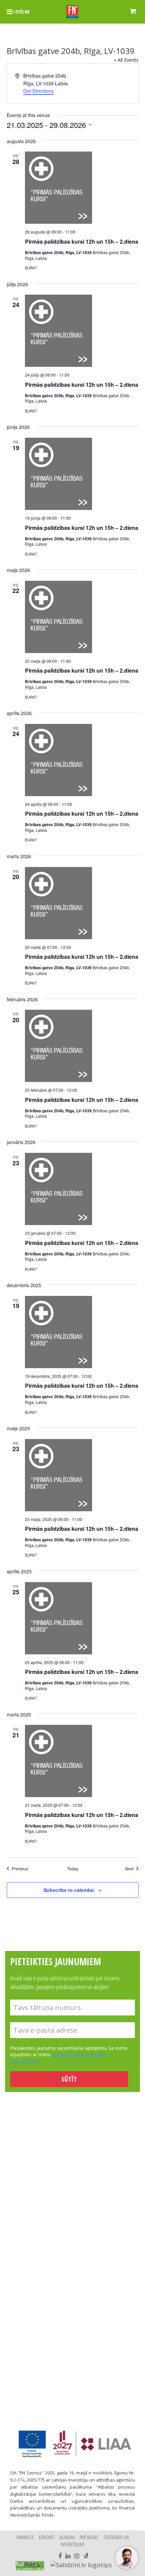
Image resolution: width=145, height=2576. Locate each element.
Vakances (25, 2537)
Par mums (89, 2537)
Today (73, 1869)
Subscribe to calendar (69, 1890)
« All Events (126, 60)
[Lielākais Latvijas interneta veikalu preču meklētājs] (30, 2566)
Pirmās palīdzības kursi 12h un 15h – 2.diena (82, 241)
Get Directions (38, 91)
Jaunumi (67, 2537)
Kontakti (47, 2537)
